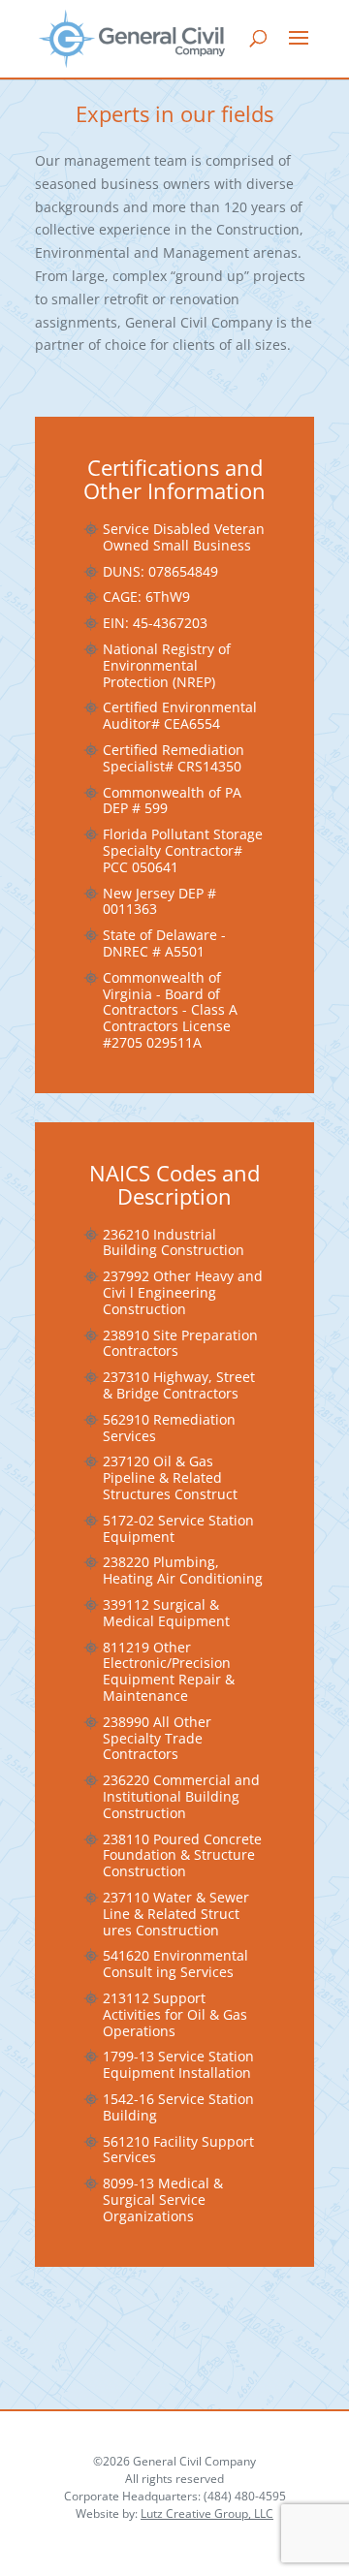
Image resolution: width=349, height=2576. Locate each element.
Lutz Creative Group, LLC (207, 2513)
